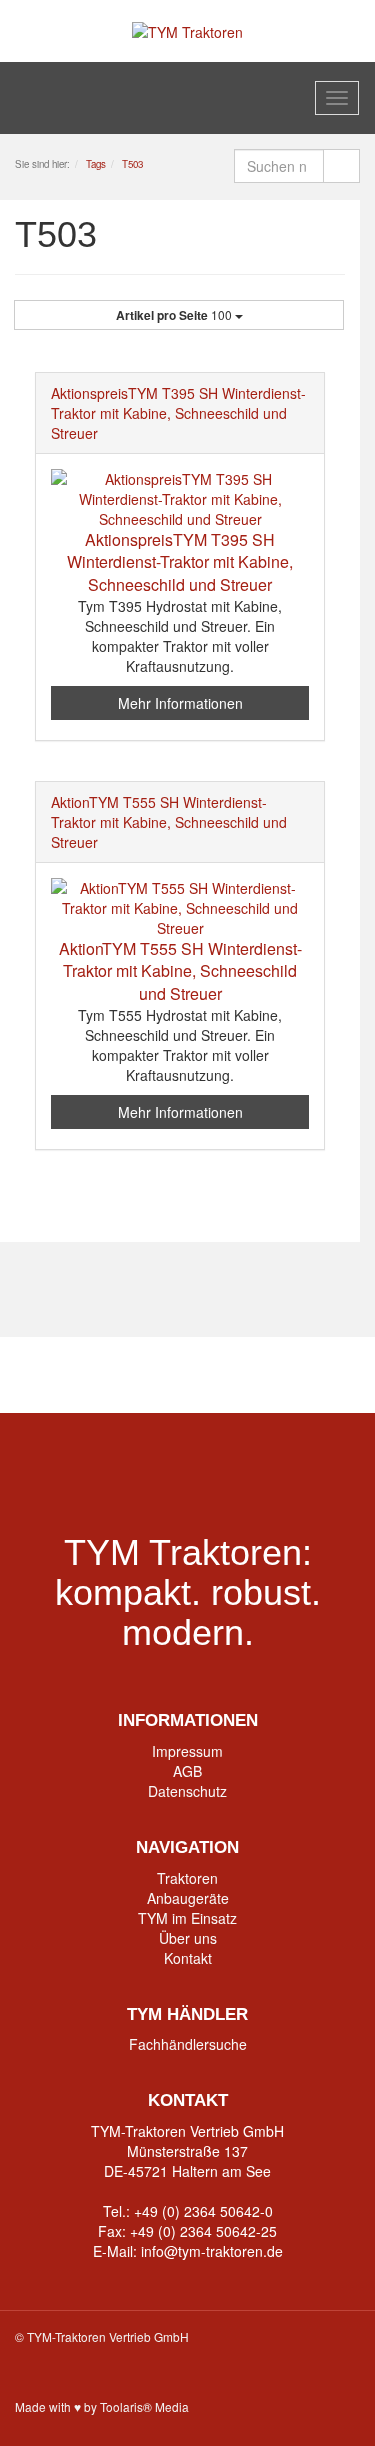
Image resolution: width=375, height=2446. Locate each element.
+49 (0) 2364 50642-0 (203, 2211)
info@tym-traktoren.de (212, 2251)
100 (175, 315)
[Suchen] (341, 166)
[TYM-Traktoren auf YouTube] (187, 1375)
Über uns (188, 1938)
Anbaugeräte (188, 1898)
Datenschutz (187, 1791)
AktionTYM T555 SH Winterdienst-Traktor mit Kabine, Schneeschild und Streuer (169, 822)
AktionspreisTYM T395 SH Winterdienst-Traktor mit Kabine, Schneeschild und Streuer (178, 413)
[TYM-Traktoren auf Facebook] (110, 1375)
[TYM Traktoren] (187, 30)
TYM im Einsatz (187, 1918)
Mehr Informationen (180, 703)
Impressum (187, 1751)
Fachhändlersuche (188, 2044)
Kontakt (188, 1958)
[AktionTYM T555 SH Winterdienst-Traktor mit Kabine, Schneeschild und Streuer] (180, 908)
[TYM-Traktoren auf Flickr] (264, 1375)
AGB (187, 1771)
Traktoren (187, 1878)
